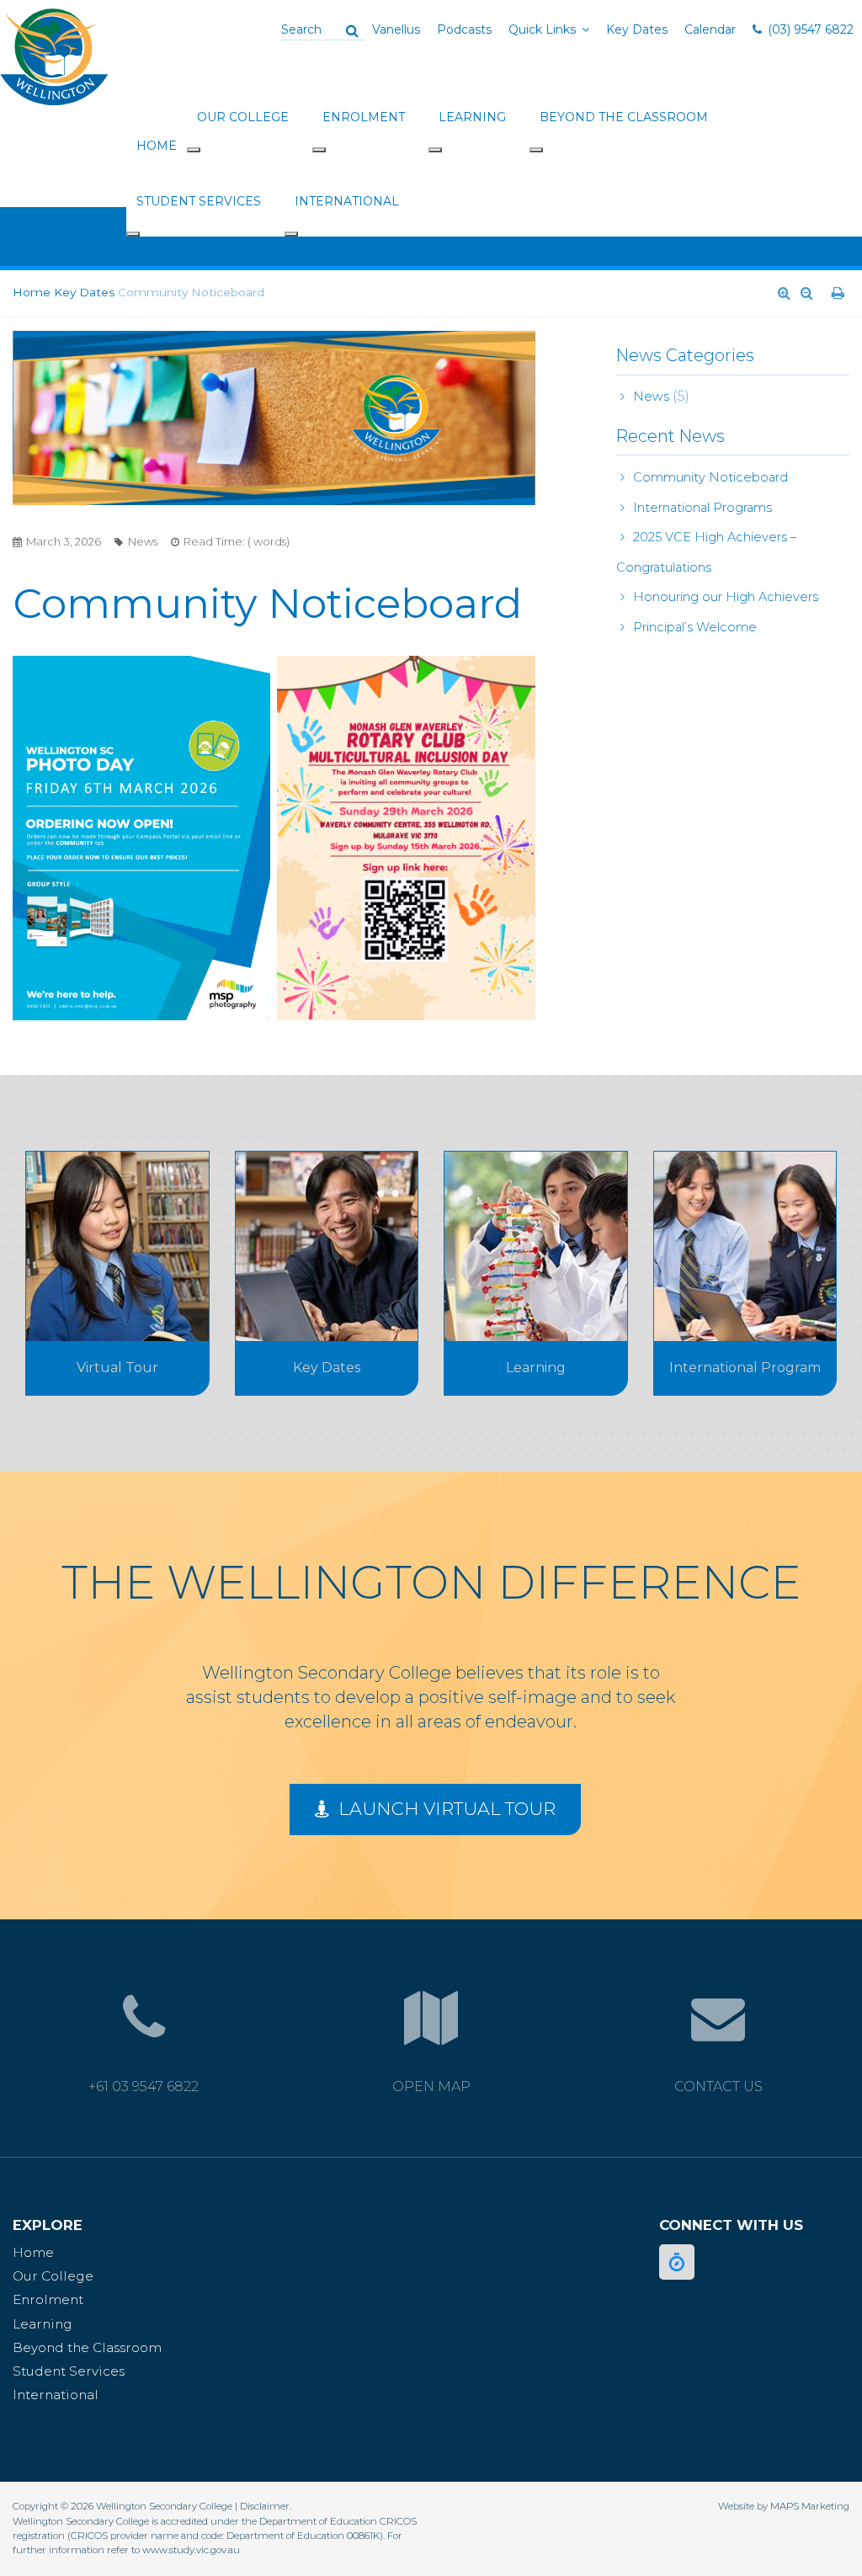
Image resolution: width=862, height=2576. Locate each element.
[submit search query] (351, 30)
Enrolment (364, 117)
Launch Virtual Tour (445, 1809)
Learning (472, 117)
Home (157, 146)
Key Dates (637, 29)
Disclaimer (265, 2506)
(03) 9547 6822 (811, 29)
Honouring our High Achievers (726, 597)
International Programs (702, 508)
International (347, 201)
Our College (243, 117)
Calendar (710, 29)
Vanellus (396, 29)
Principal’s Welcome (695, 627)
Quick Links (542, 29)
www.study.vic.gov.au (191, 2550)
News (651, 397)
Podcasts (464, 29)
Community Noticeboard (710, 477)
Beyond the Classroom (624, 117)
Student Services (199, 201)
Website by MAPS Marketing (784, 2506)
